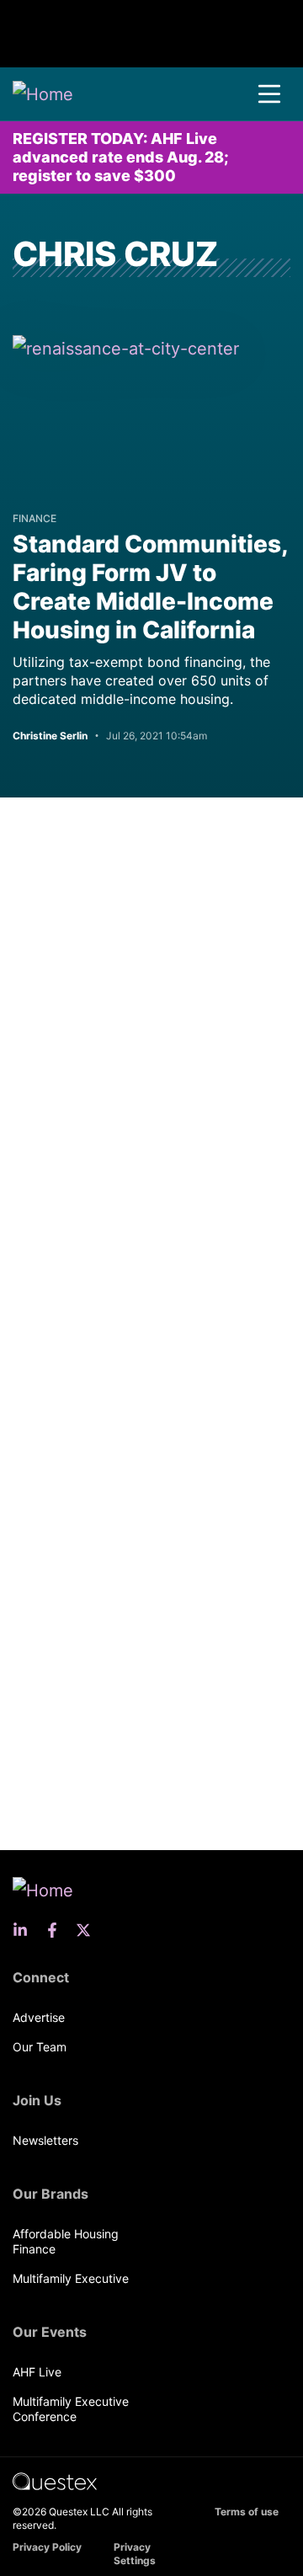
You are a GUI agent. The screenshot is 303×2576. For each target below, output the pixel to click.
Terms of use (247, 2512)
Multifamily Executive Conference (71, 2409)
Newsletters (45, 2140)
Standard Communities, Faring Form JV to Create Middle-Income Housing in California (150, 587)
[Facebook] (57, 1930)
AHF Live (37, 2372)
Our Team (40, 2047)
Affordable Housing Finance (66, 2241)
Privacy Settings (135, 2554)
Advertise (39, 2017)
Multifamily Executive (71, 2278)
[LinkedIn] (25, 1930)
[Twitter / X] (88, 1930)
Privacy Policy (47, 2547)
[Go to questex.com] (55, 2480)
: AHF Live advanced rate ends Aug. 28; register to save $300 (121, 157)
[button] (269, 94)
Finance (35, 518)
